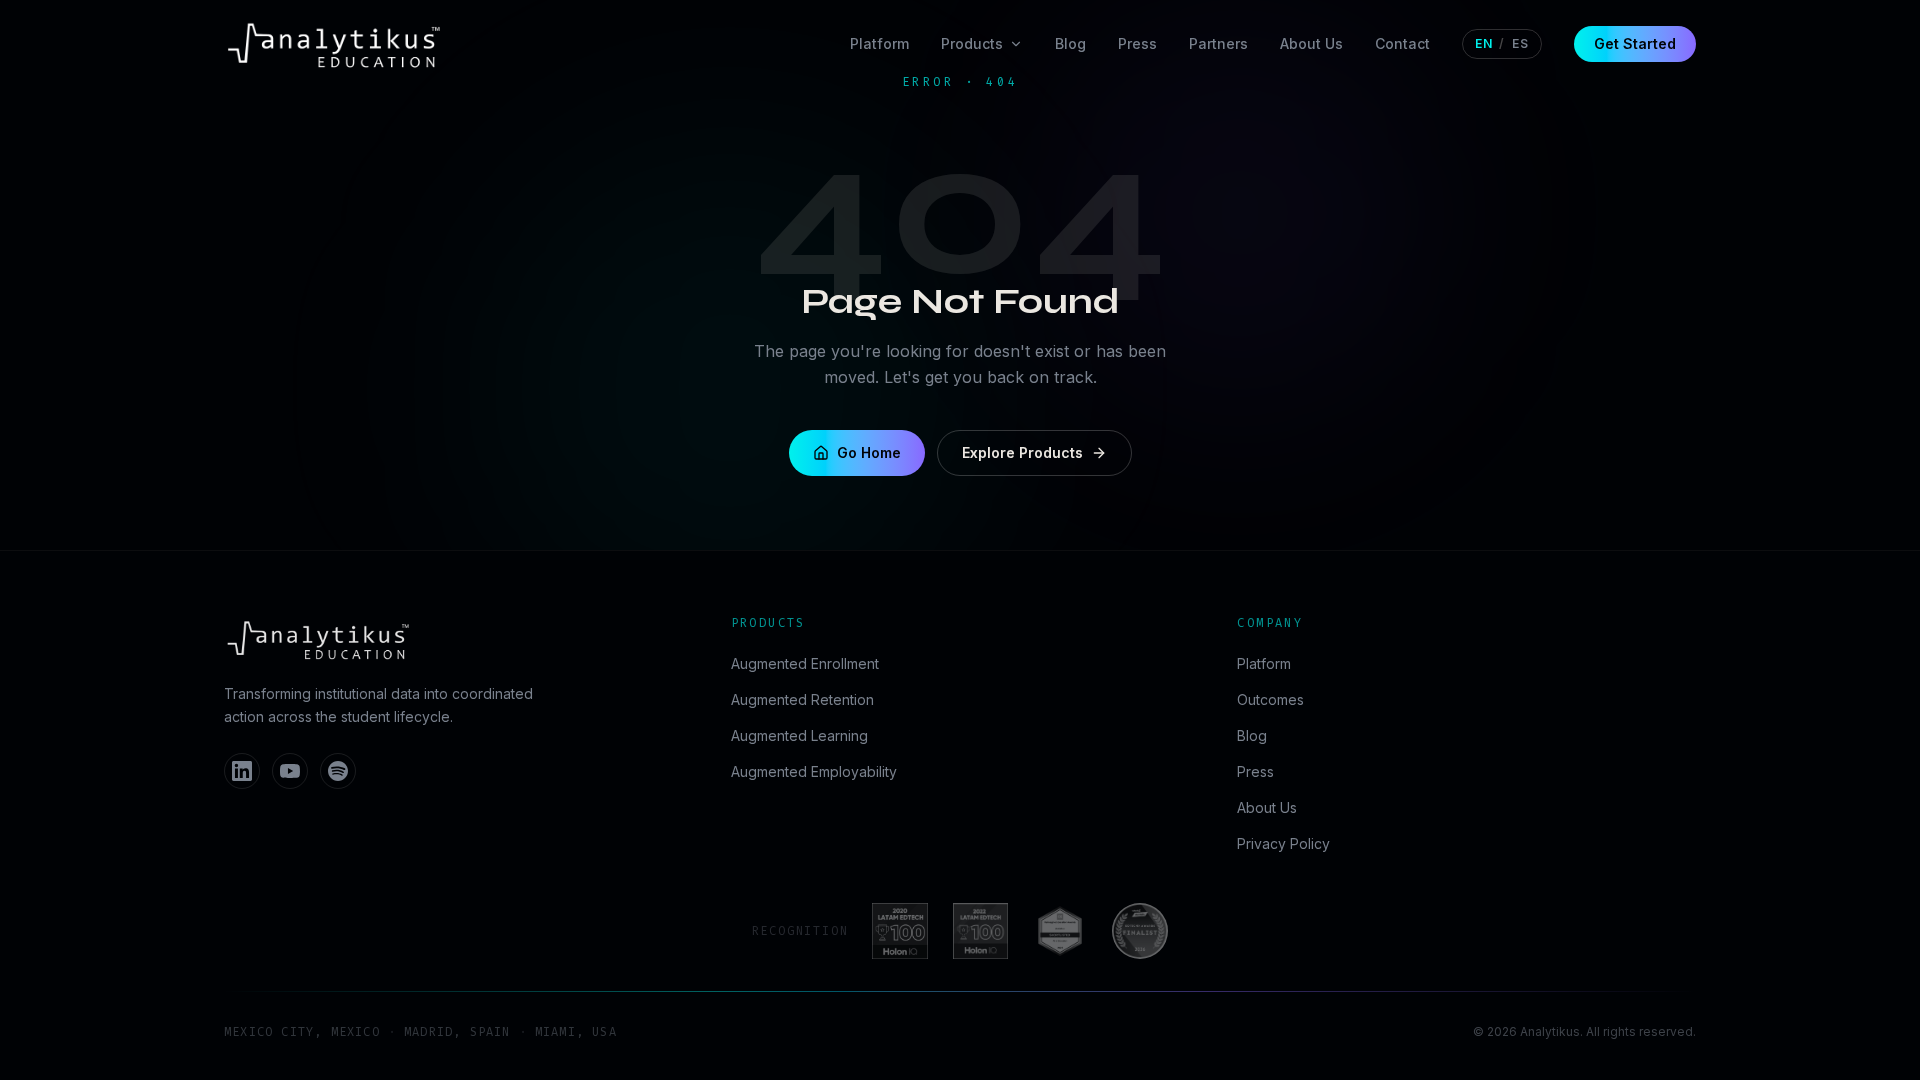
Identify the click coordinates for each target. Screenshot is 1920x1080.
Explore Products (1022, 452)
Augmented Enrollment (805, 663)
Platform (879, 43)
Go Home (869, 452)
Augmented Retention (802, 699)
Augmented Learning (799, 735)
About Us (1311, 43)
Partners (1218, 43)
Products (972, 43)
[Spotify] (338, 771)
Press (1137, 43)
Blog (1070, 43)
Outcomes (1270, 699)
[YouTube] (290, 771)
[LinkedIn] (242, 771)
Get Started (1635, 43)
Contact (1402, 43)
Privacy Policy (1283, 843)
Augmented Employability (814, 771)
